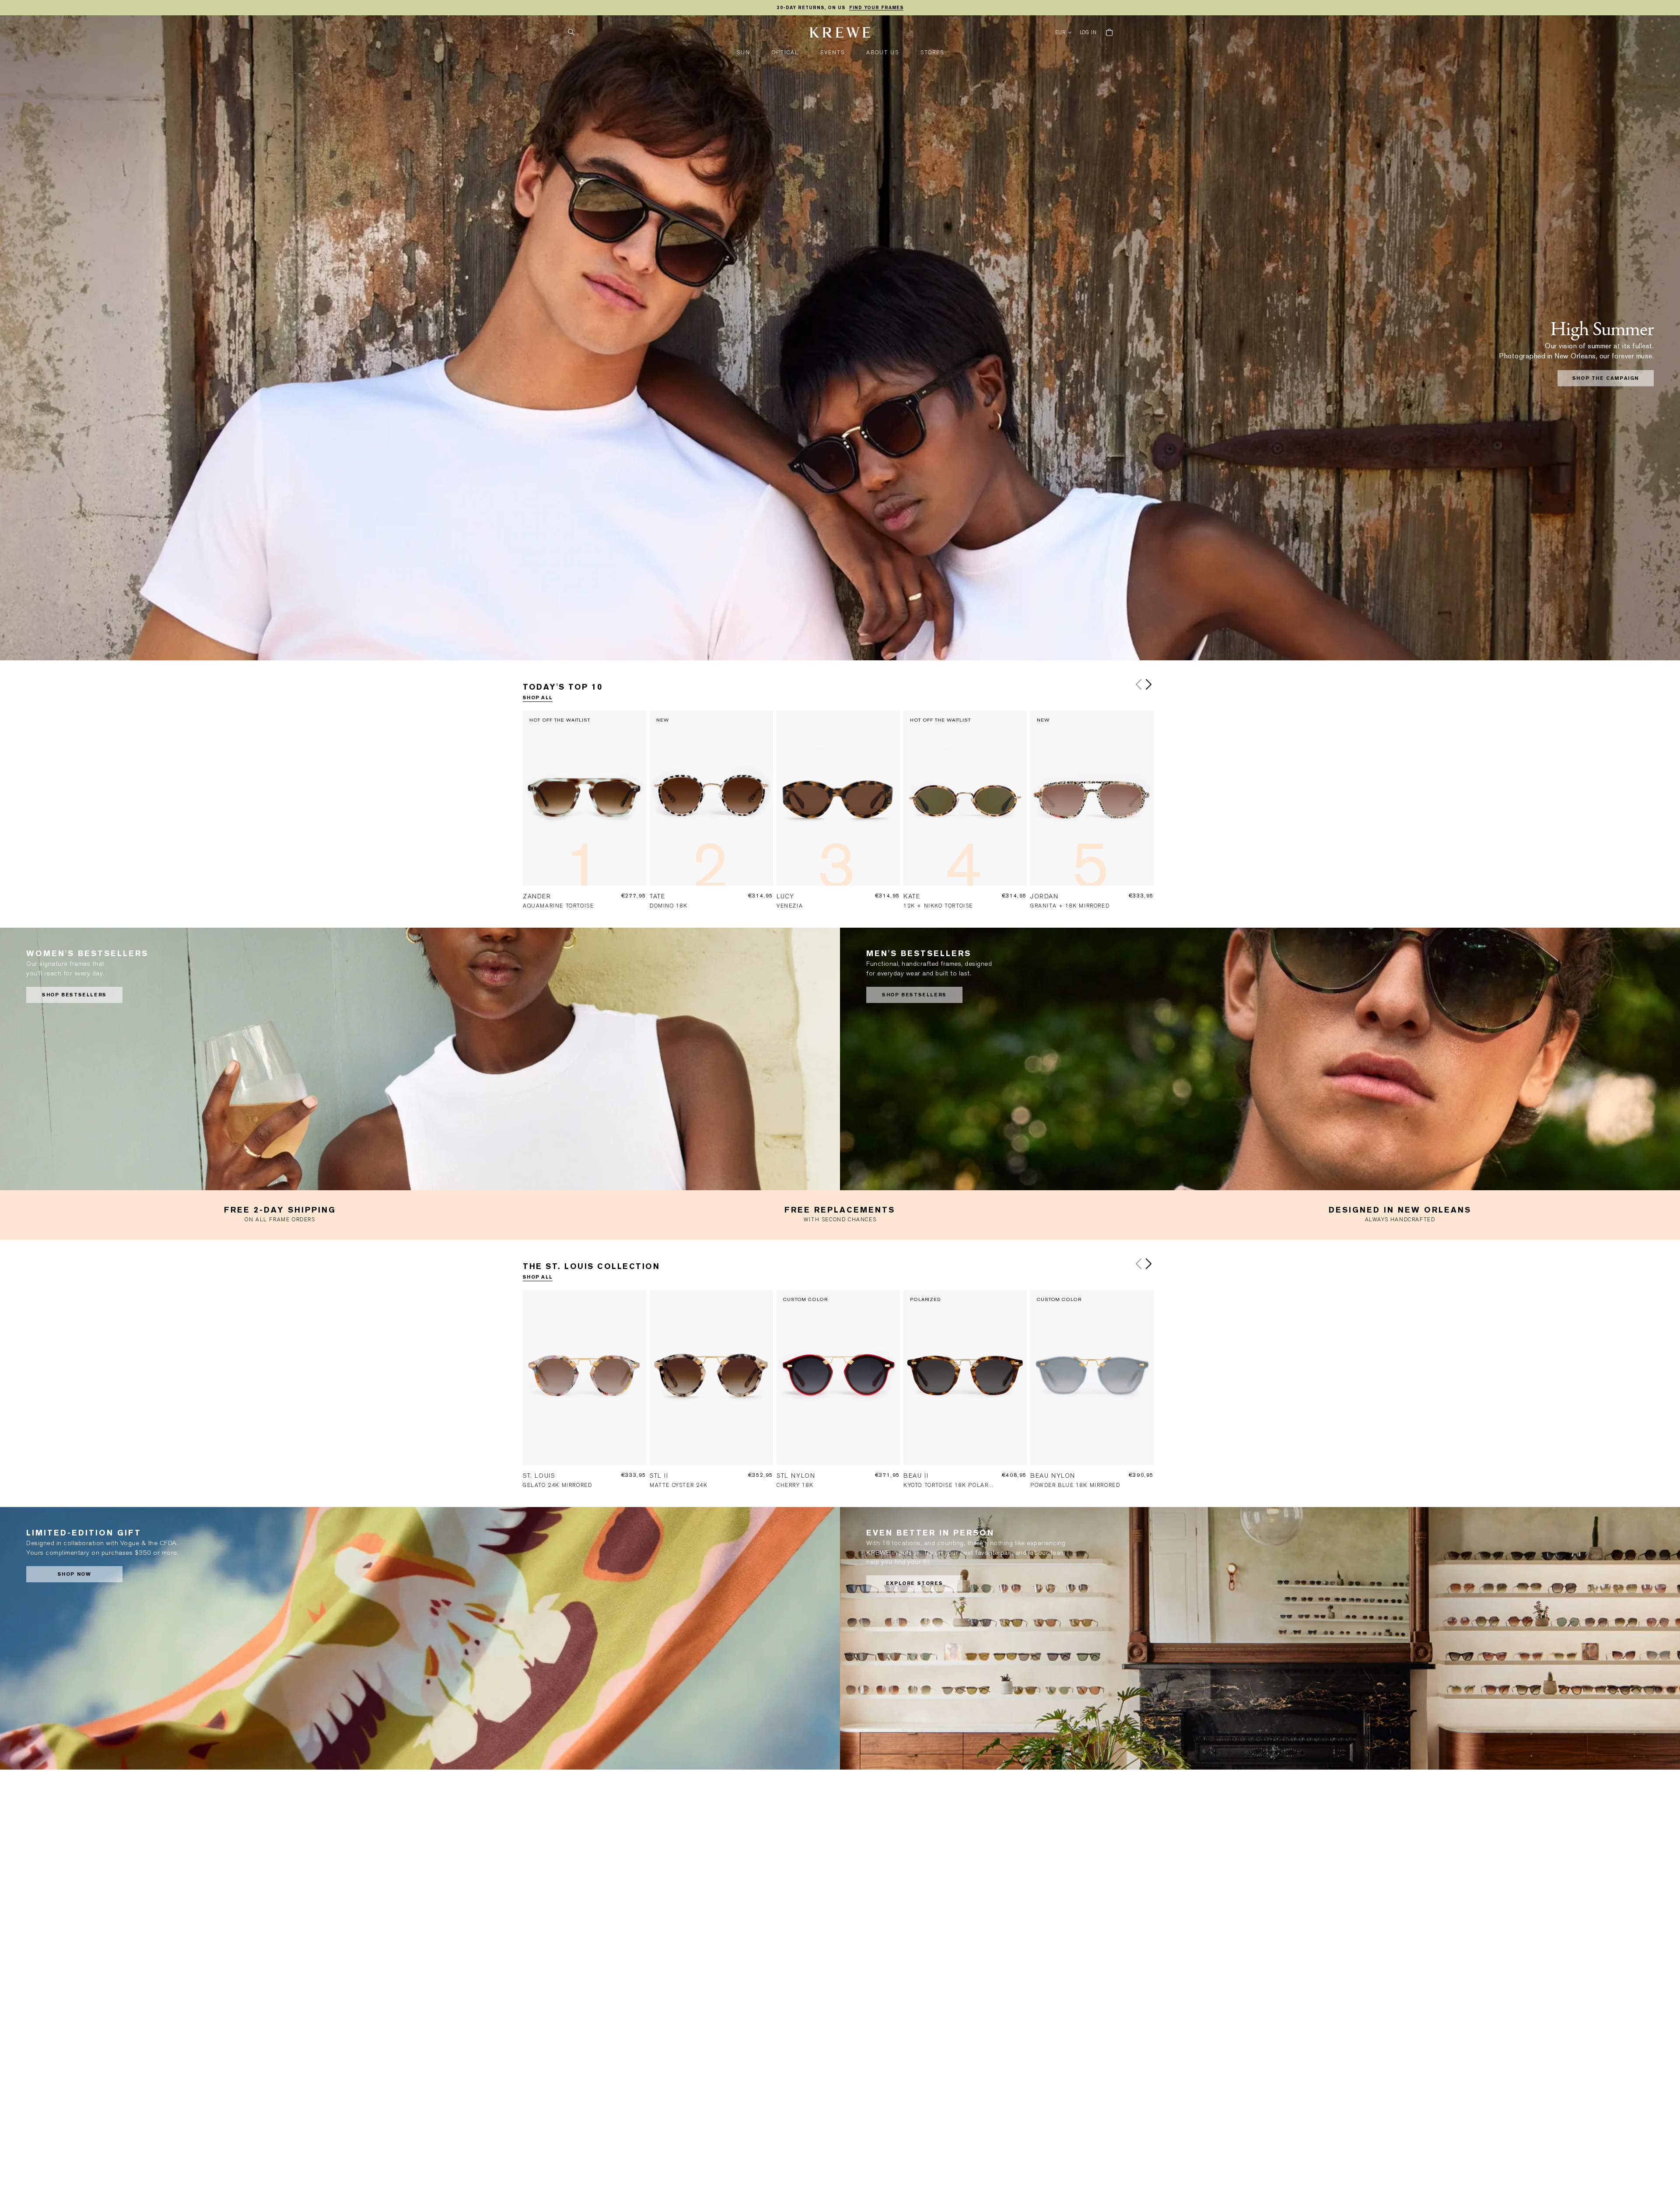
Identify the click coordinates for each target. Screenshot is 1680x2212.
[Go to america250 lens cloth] (420, 1638)
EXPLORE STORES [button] (914, 1583)
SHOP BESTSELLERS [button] (74, 995)
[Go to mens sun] (1260, 1059)
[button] (744, 53)
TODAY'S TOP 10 (563, 687)
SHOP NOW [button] (75, 1574)
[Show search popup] (571, 32)
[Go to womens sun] (420, 1059)
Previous (1139, 684)
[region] (840, 8)
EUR (1061, 33)
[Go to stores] (1260, 1638)
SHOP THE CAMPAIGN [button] (1606, 378)
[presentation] (586, 816)
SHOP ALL (538, 698)
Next (1148, 684)
